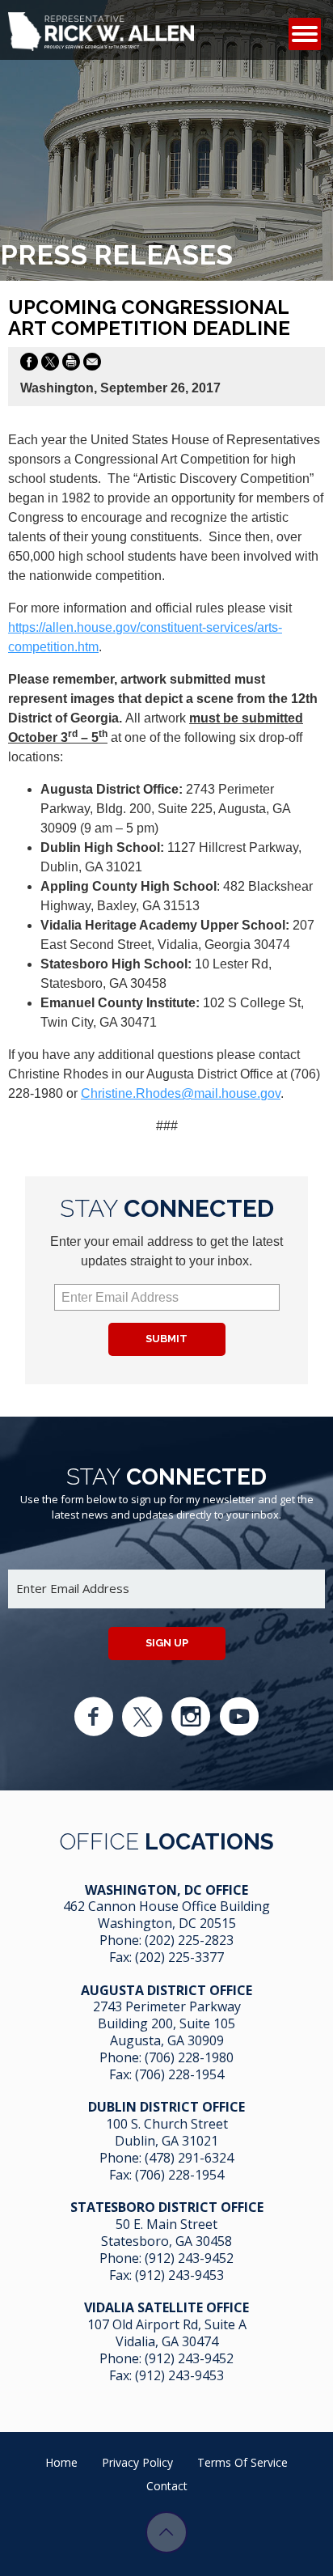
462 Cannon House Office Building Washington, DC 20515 (166, 1915)
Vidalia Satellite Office (166, 2307)
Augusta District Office (166, 1990)
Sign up (167, 1643)
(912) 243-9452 (189, 2258)
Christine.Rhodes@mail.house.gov (181, 1093)
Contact (167, 2486)
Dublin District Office (166, 2107)
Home (61, 2462)
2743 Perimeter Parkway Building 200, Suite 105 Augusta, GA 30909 (167, 2023)
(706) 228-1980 (189, 2057)
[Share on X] (50, 365)
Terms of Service (242, 2462)
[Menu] (305, 34)
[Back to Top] (166, 2532)
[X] (142, 1717)
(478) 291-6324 (189, 2158)
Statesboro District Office (167, 2207)
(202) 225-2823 (189, 1940)
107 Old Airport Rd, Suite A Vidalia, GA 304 (167, 2333)
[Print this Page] (71, 365)
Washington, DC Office (166, 1890)
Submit (166, 1339)
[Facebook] (94, 1717)
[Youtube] (239, 1717)
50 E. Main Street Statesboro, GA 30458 (166, 2233)
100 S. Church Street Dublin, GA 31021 (167, 2132)
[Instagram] (191, 1717)
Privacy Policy (137, 2462)
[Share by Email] (92, 365)
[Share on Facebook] (29, 365)
